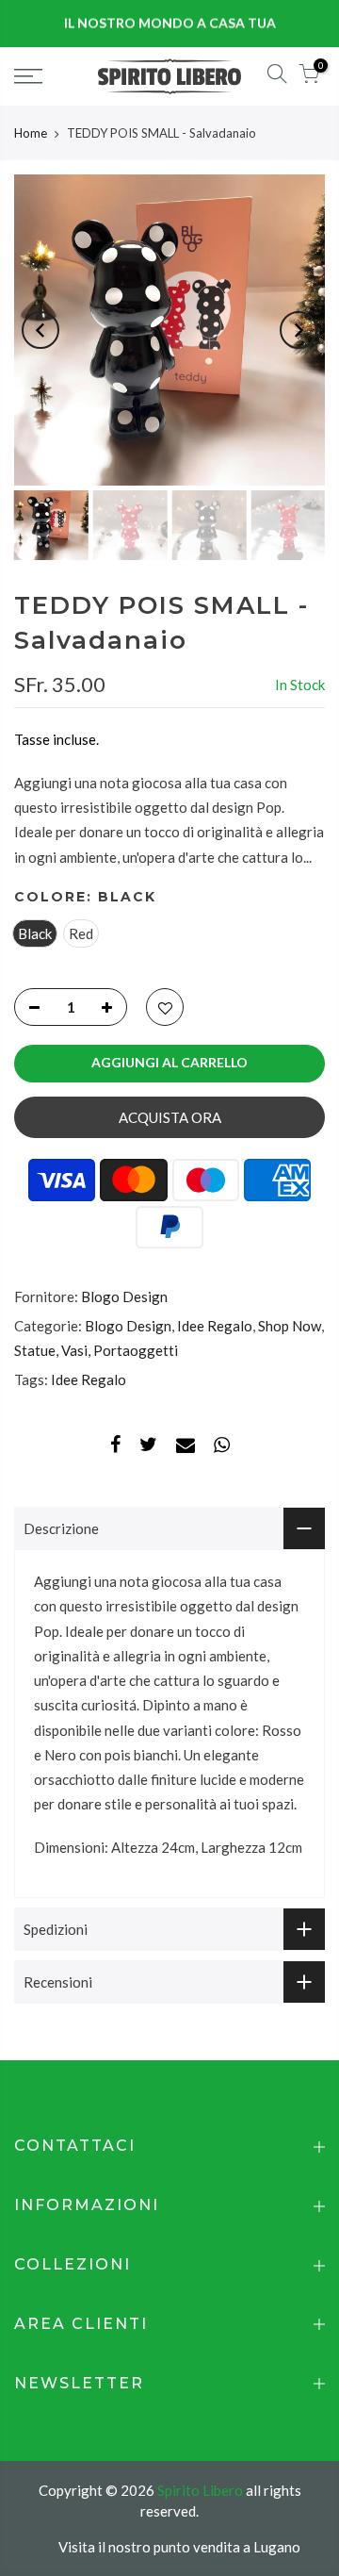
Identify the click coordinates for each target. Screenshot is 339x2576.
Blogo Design (124, 1296)
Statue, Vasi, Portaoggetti (96, 1350)
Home (31, 133)
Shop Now (290, 1326)
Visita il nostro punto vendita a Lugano (179, 2547)
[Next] (299, 330)
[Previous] (40, 330)
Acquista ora (170, 1117)
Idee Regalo (215, 1326)
